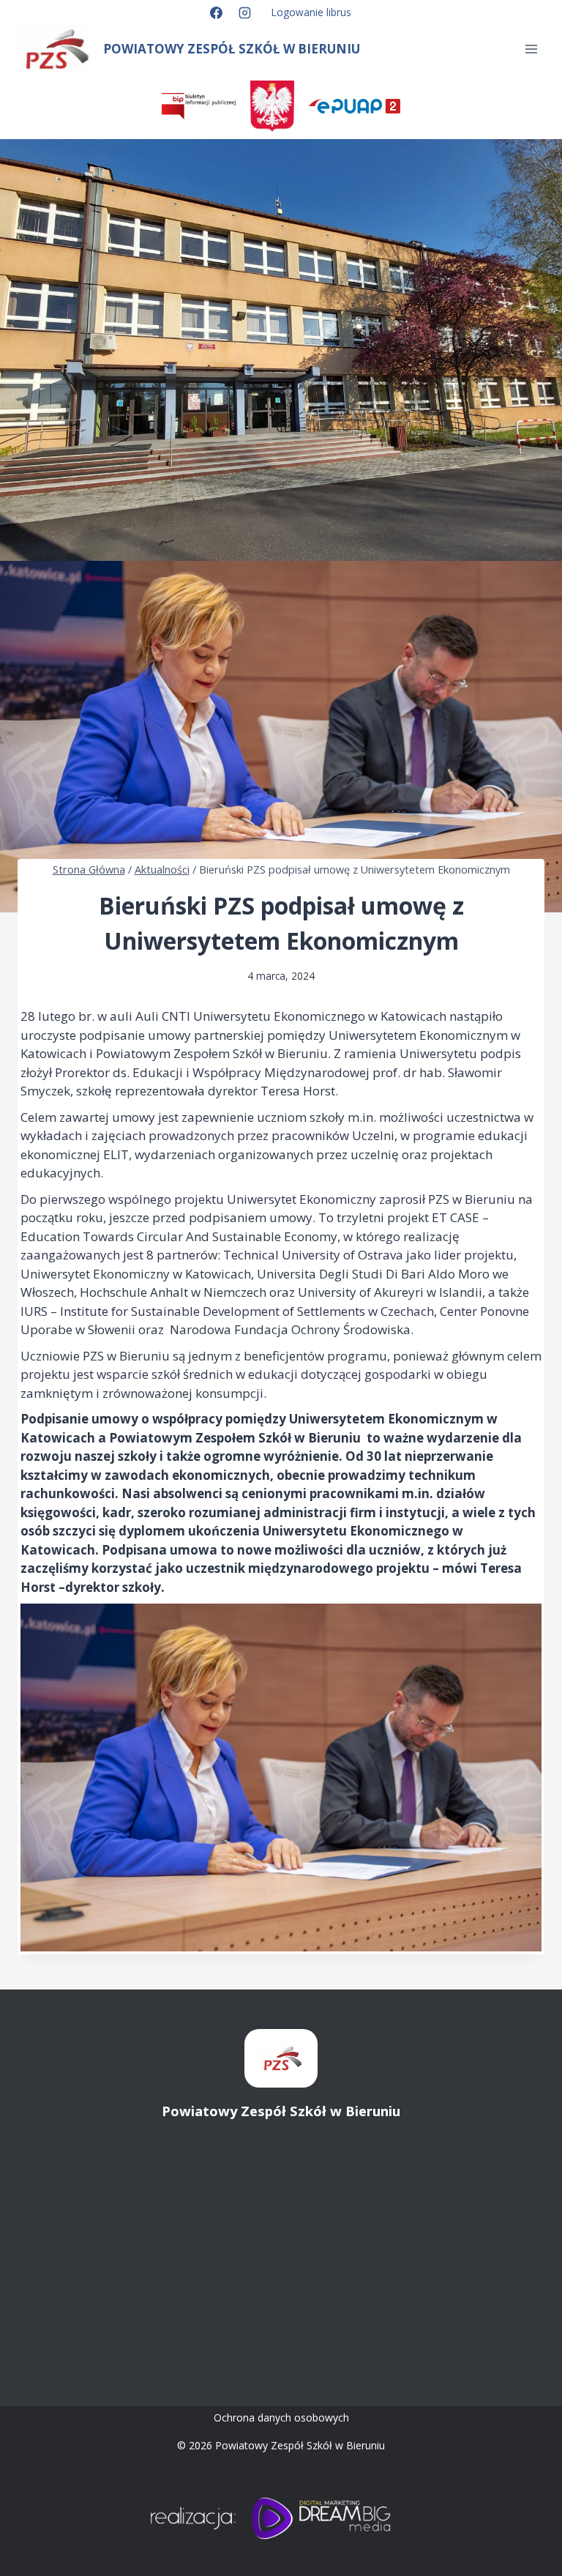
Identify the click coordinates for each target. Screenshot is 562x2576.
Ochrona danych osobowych (281, 2417)
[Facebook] (216, 12)
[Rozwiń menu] (531, 49)
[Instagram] (245, 12)
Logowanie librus (311, 12)
